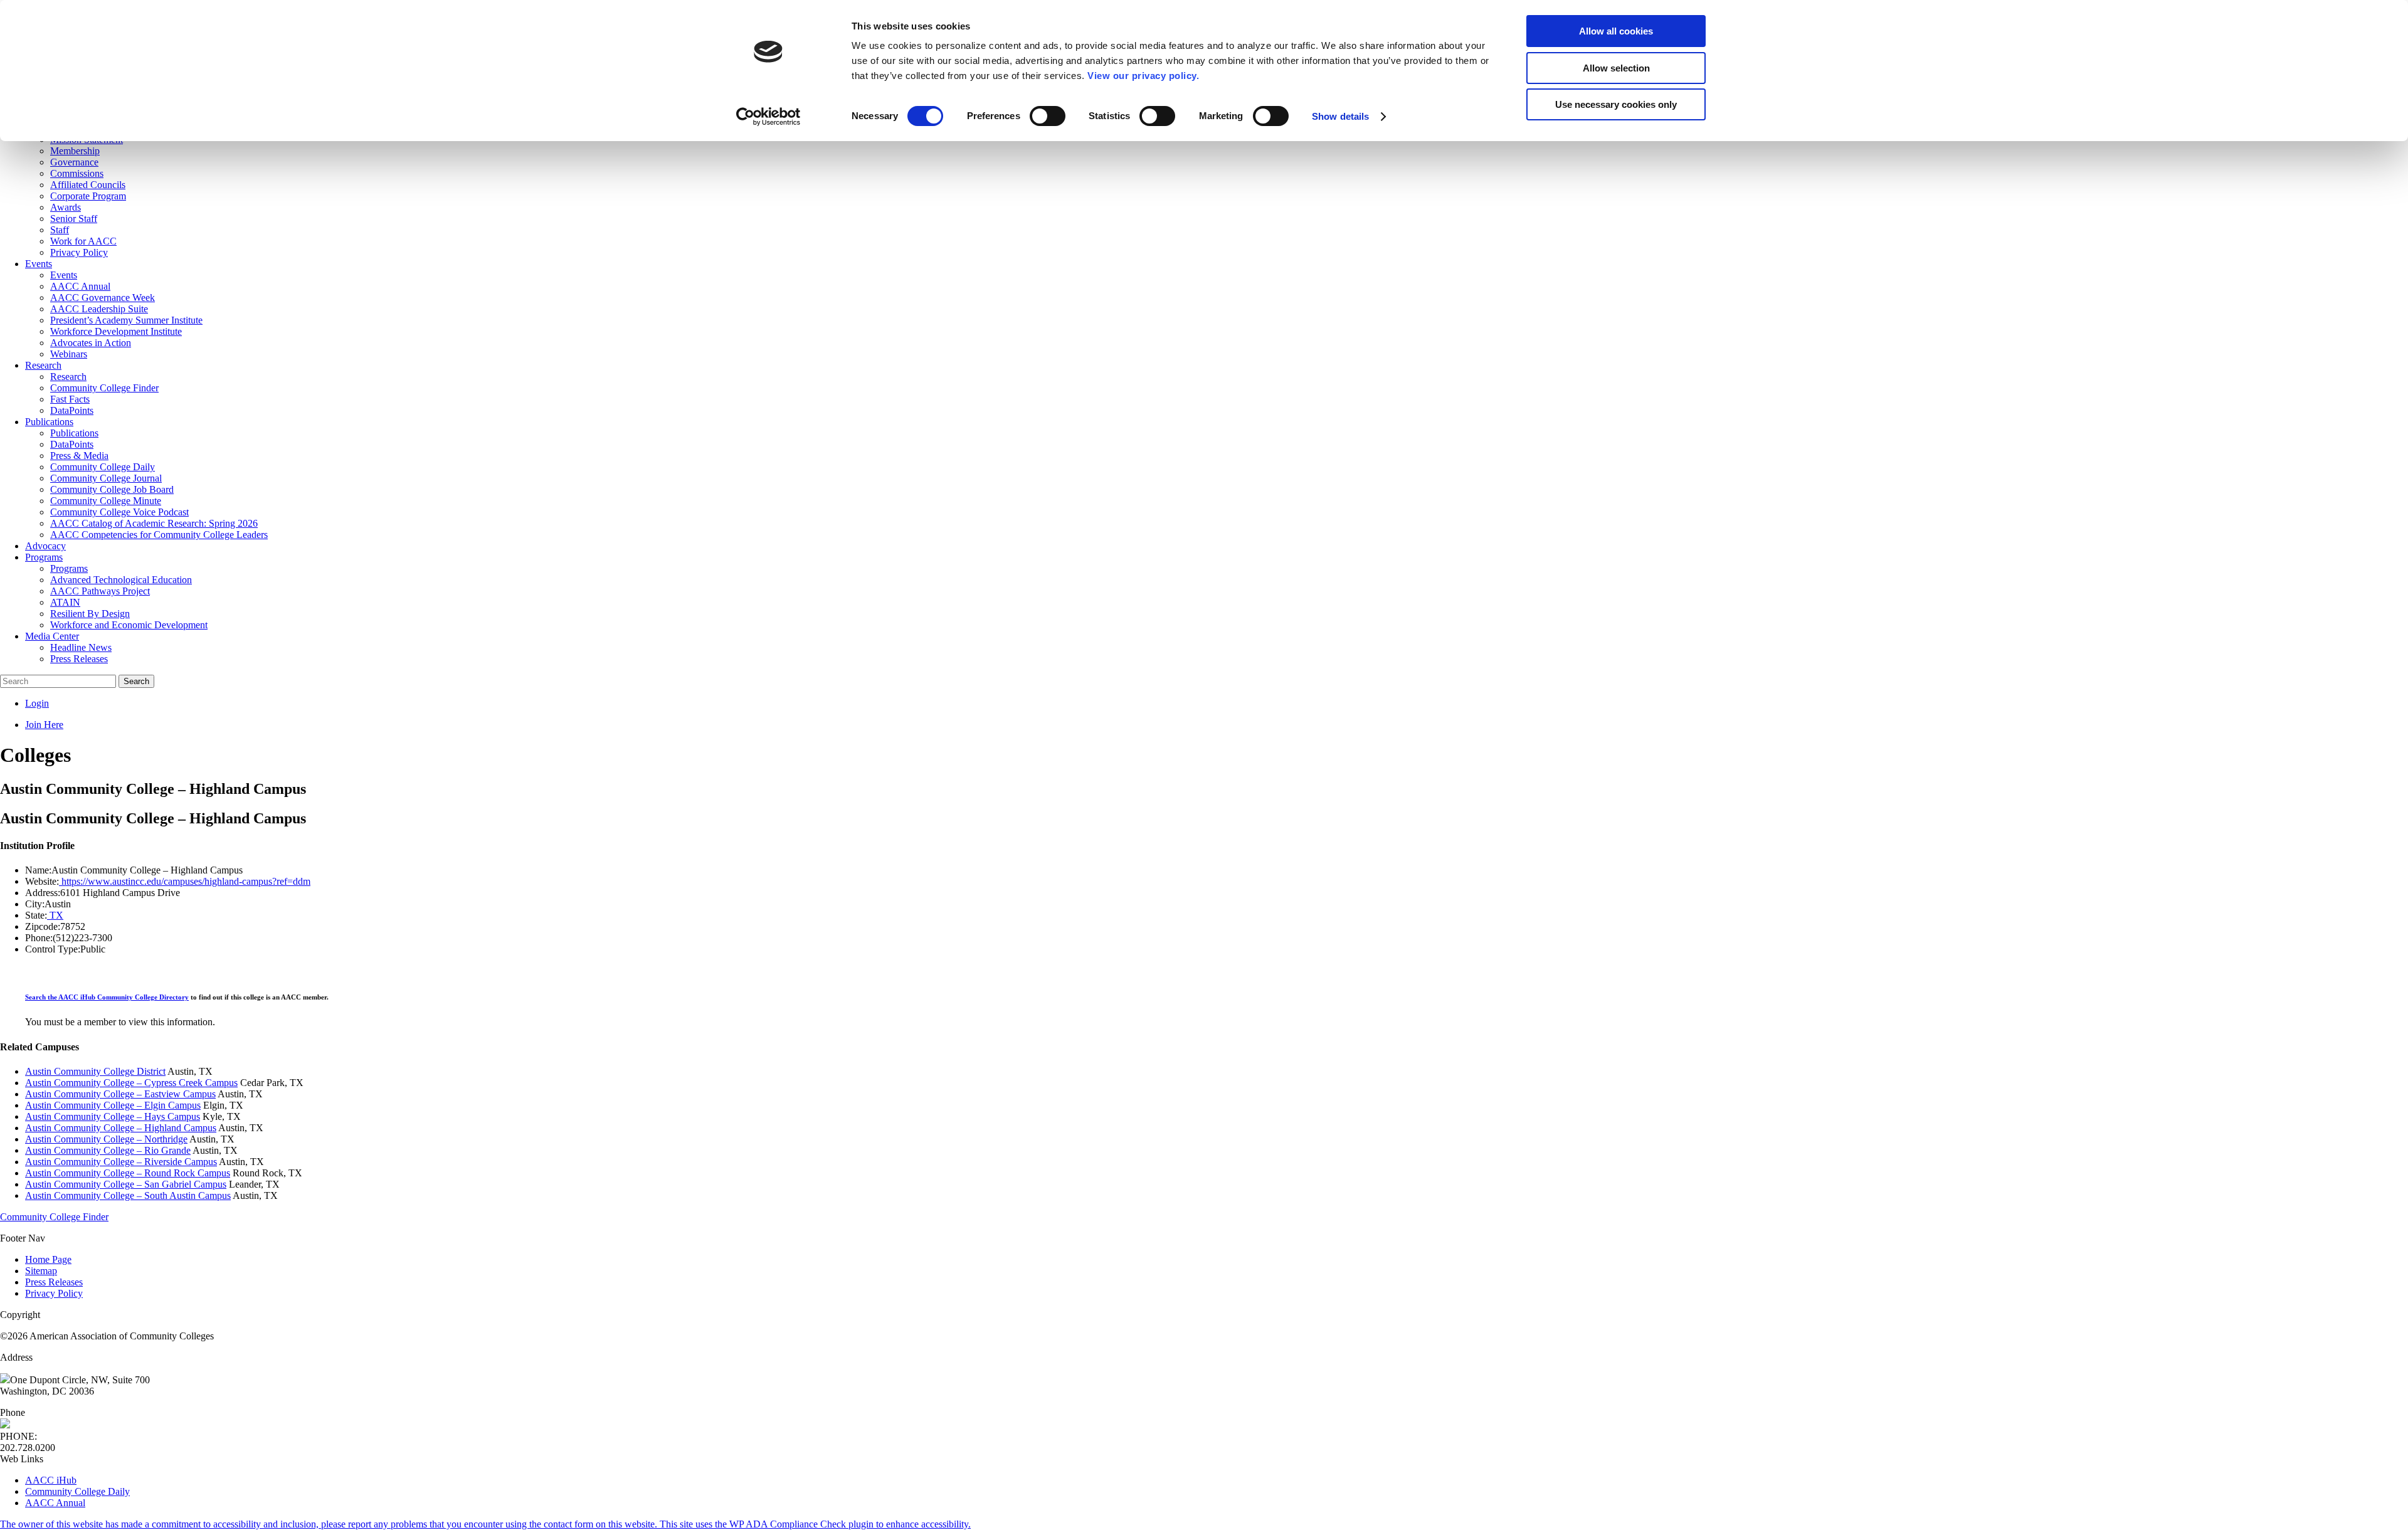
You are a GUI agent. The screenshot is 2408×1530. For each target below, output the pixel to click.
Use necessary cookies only (1616, 104)
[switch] (1048, 116)
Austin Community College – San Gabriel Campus (126, 1184)
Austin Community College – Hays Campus (113, 1116)
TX (55, 915)
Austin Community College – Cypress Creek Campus (131, 1083)
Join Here (44, 725)
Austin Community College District (95, 1071)
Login (37, 703)
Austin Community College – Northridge (106, 1139)
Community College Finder (54, 1217)
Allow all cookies (1616, 31)
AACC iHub (51, 1480)
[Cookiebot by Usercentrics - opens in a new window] (768, 117)
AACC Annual (55, 1503)
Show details (1340, 116)
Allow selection (1616, 68)
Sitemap (41, 1271)
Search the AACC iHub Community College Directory (107, 997)
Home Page (48, 1259)
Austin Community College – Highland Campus (121, 1128)
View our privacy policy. (1143, 76)
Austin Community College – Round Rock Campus (128, 1173)
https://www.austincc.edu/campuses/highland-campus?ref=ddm (185, 881)
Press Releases (54, 1282)
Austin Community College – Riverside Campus (121, 1162)
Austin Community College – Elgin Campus (113, 1105)
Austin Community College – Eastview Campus (120, 1094)
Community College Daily (77, 1491)
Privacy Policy (54, 1293)
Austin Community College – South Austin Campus (128, 1195)
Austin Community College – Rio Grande (108, 1150)
